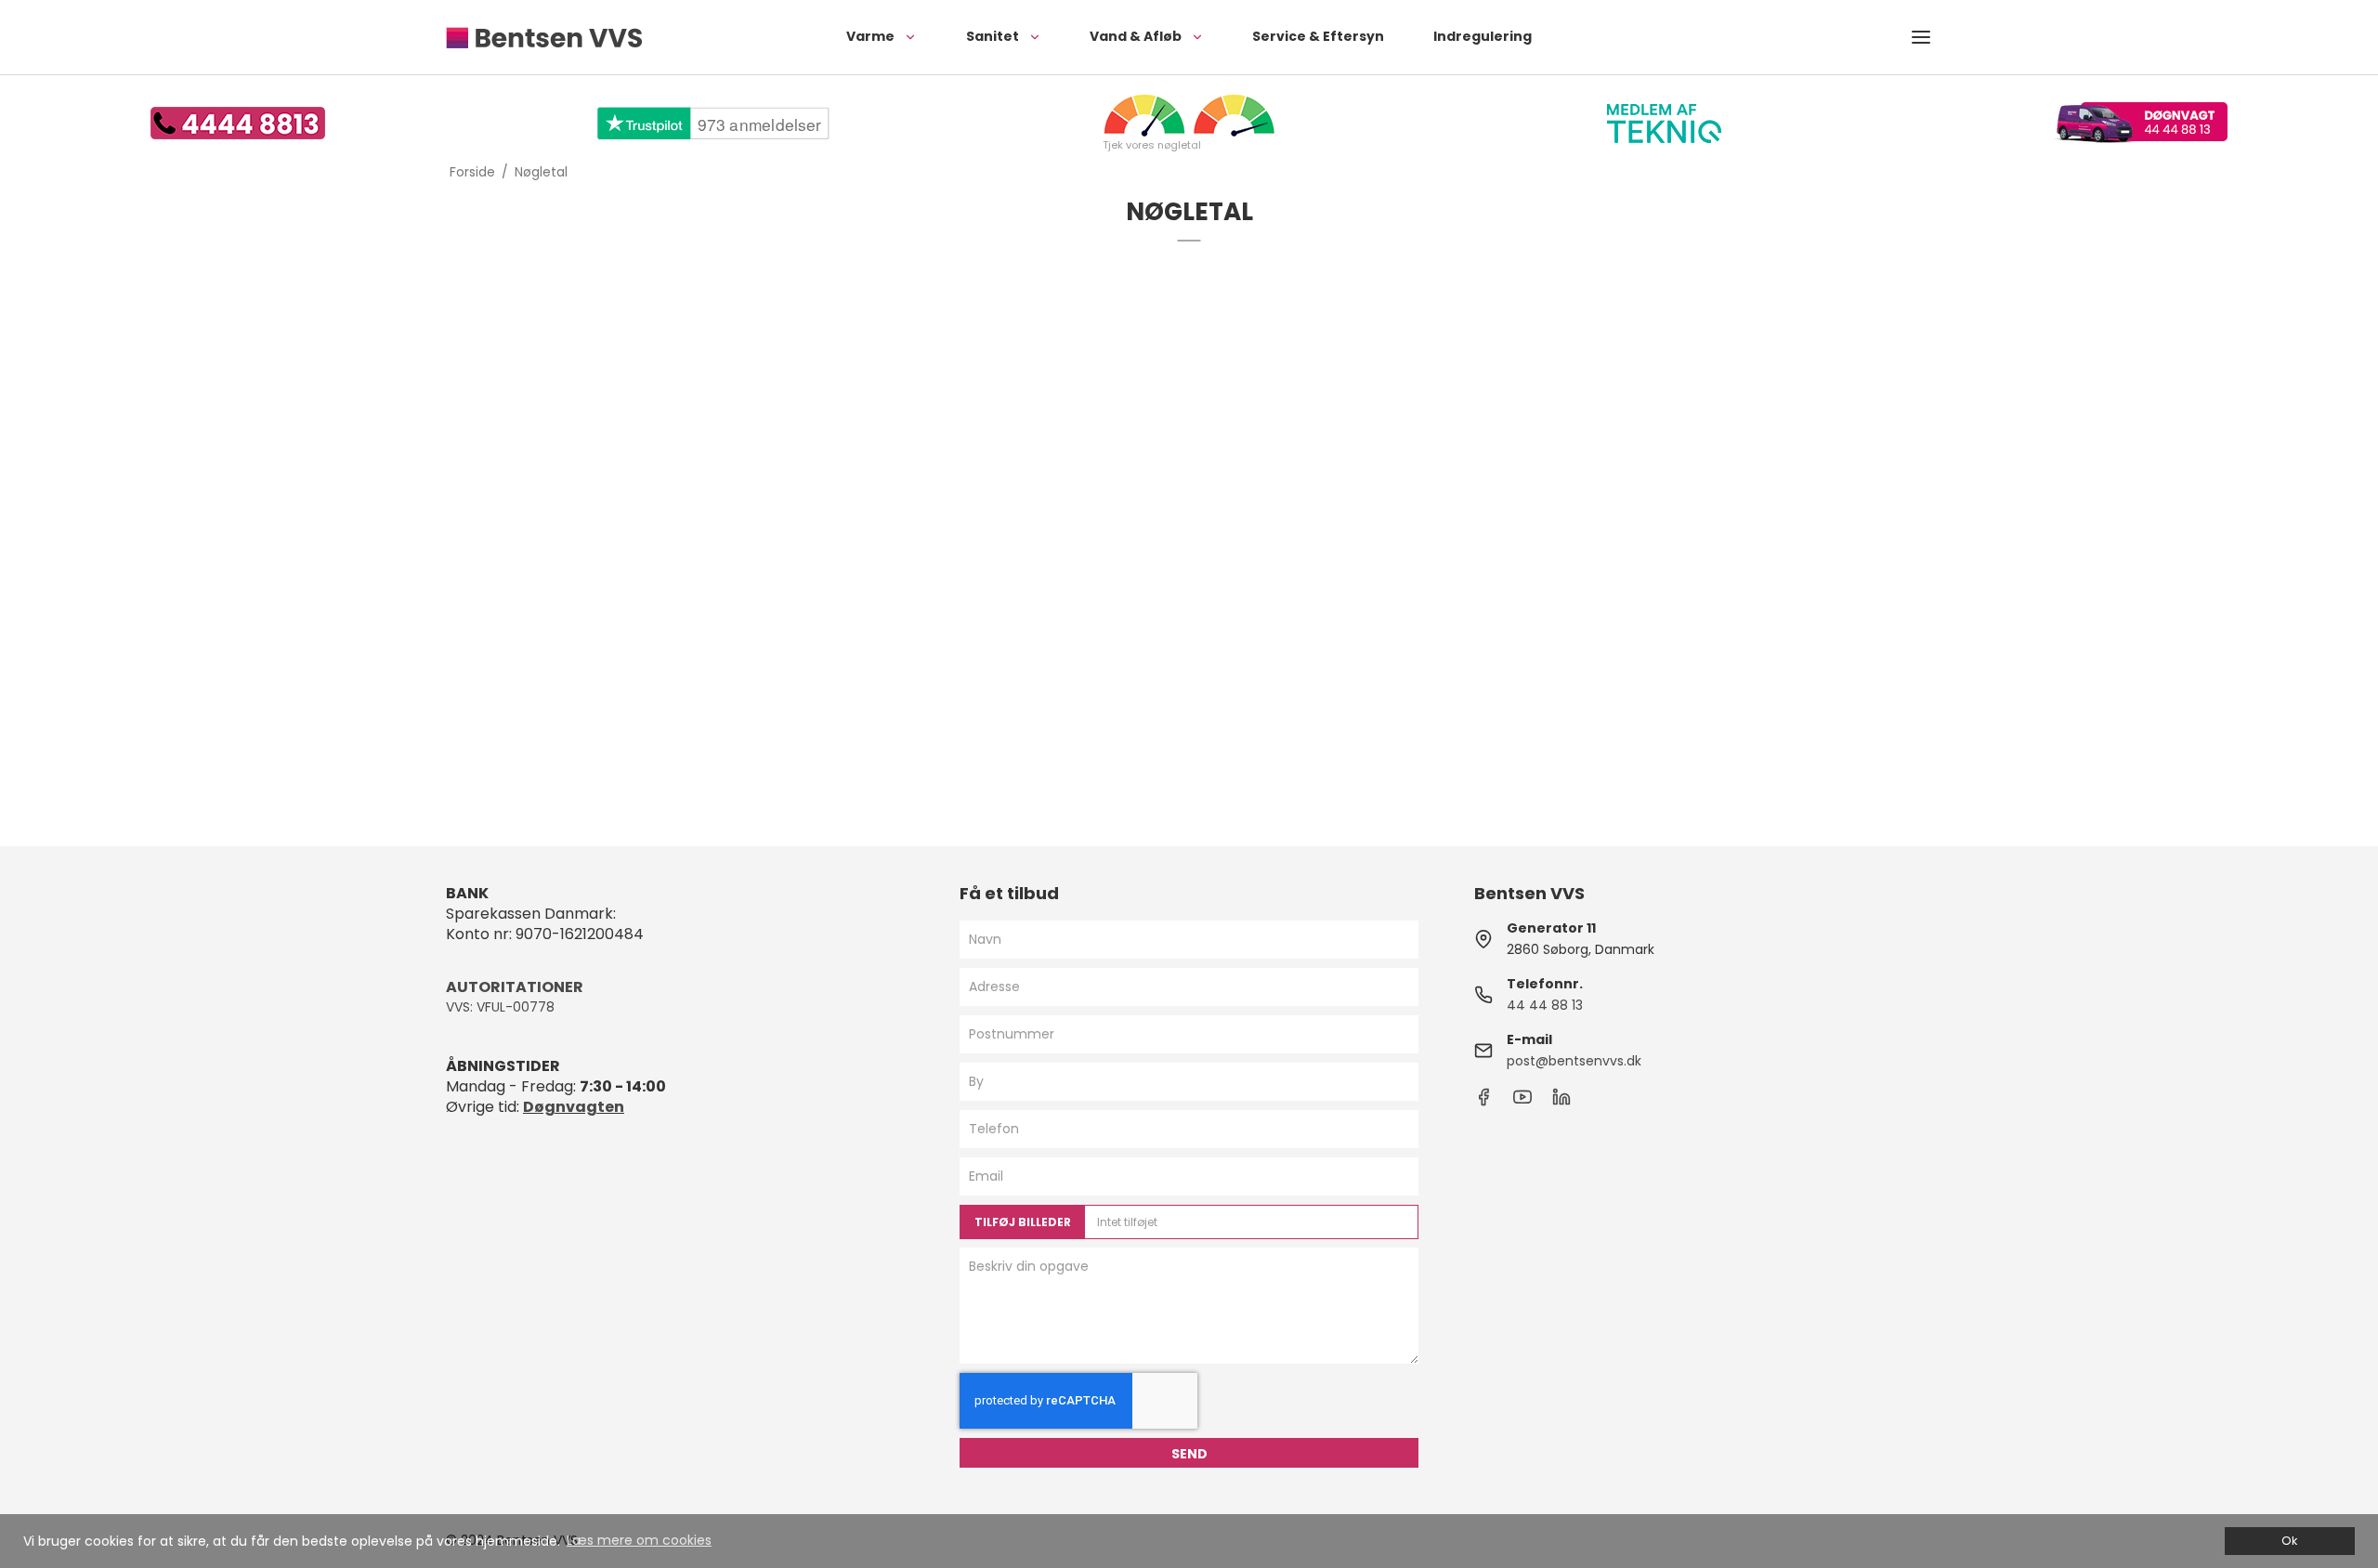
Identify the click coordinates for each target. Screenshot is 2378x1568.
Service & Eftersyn (1318, 36)
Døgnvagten (574, 1107)
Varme (870, 36)
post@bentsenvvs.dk (1574, 1061)
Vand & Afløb (1136, 36)
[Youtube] (1522, 1102)
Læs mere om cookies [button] (639, 1540)
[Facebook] (1483, 1102)
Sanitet (993, 36)
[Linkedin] (1561, 1102)
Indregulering (1483, 36)
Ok (2289, 1541)
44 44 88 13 (1545, 1005)
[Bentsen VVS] (544, 38)
